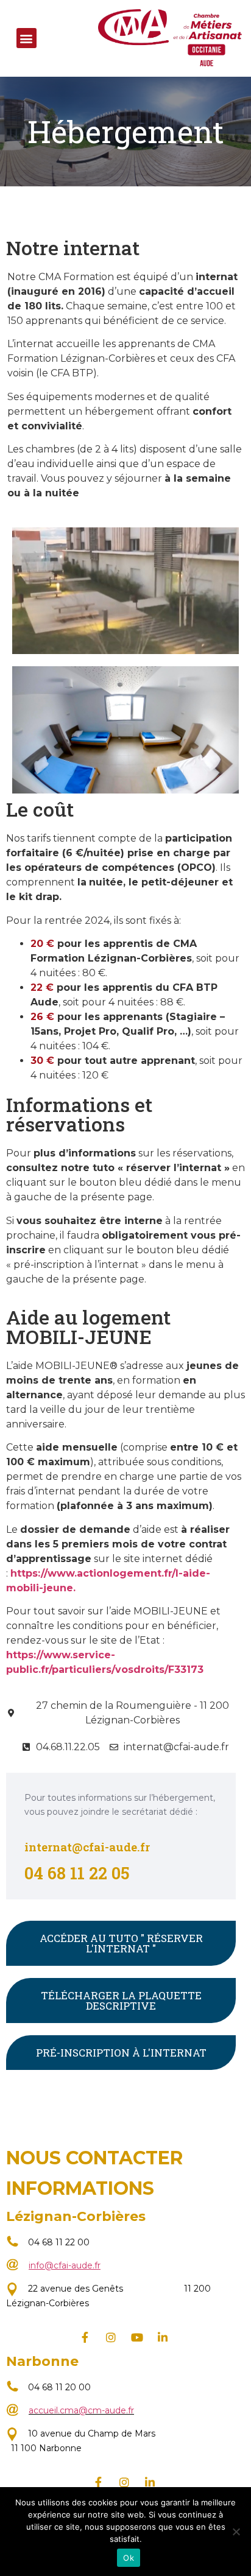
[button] (27, 38)
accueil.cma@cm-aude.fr (81, 2410)
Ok (129, 2558)
